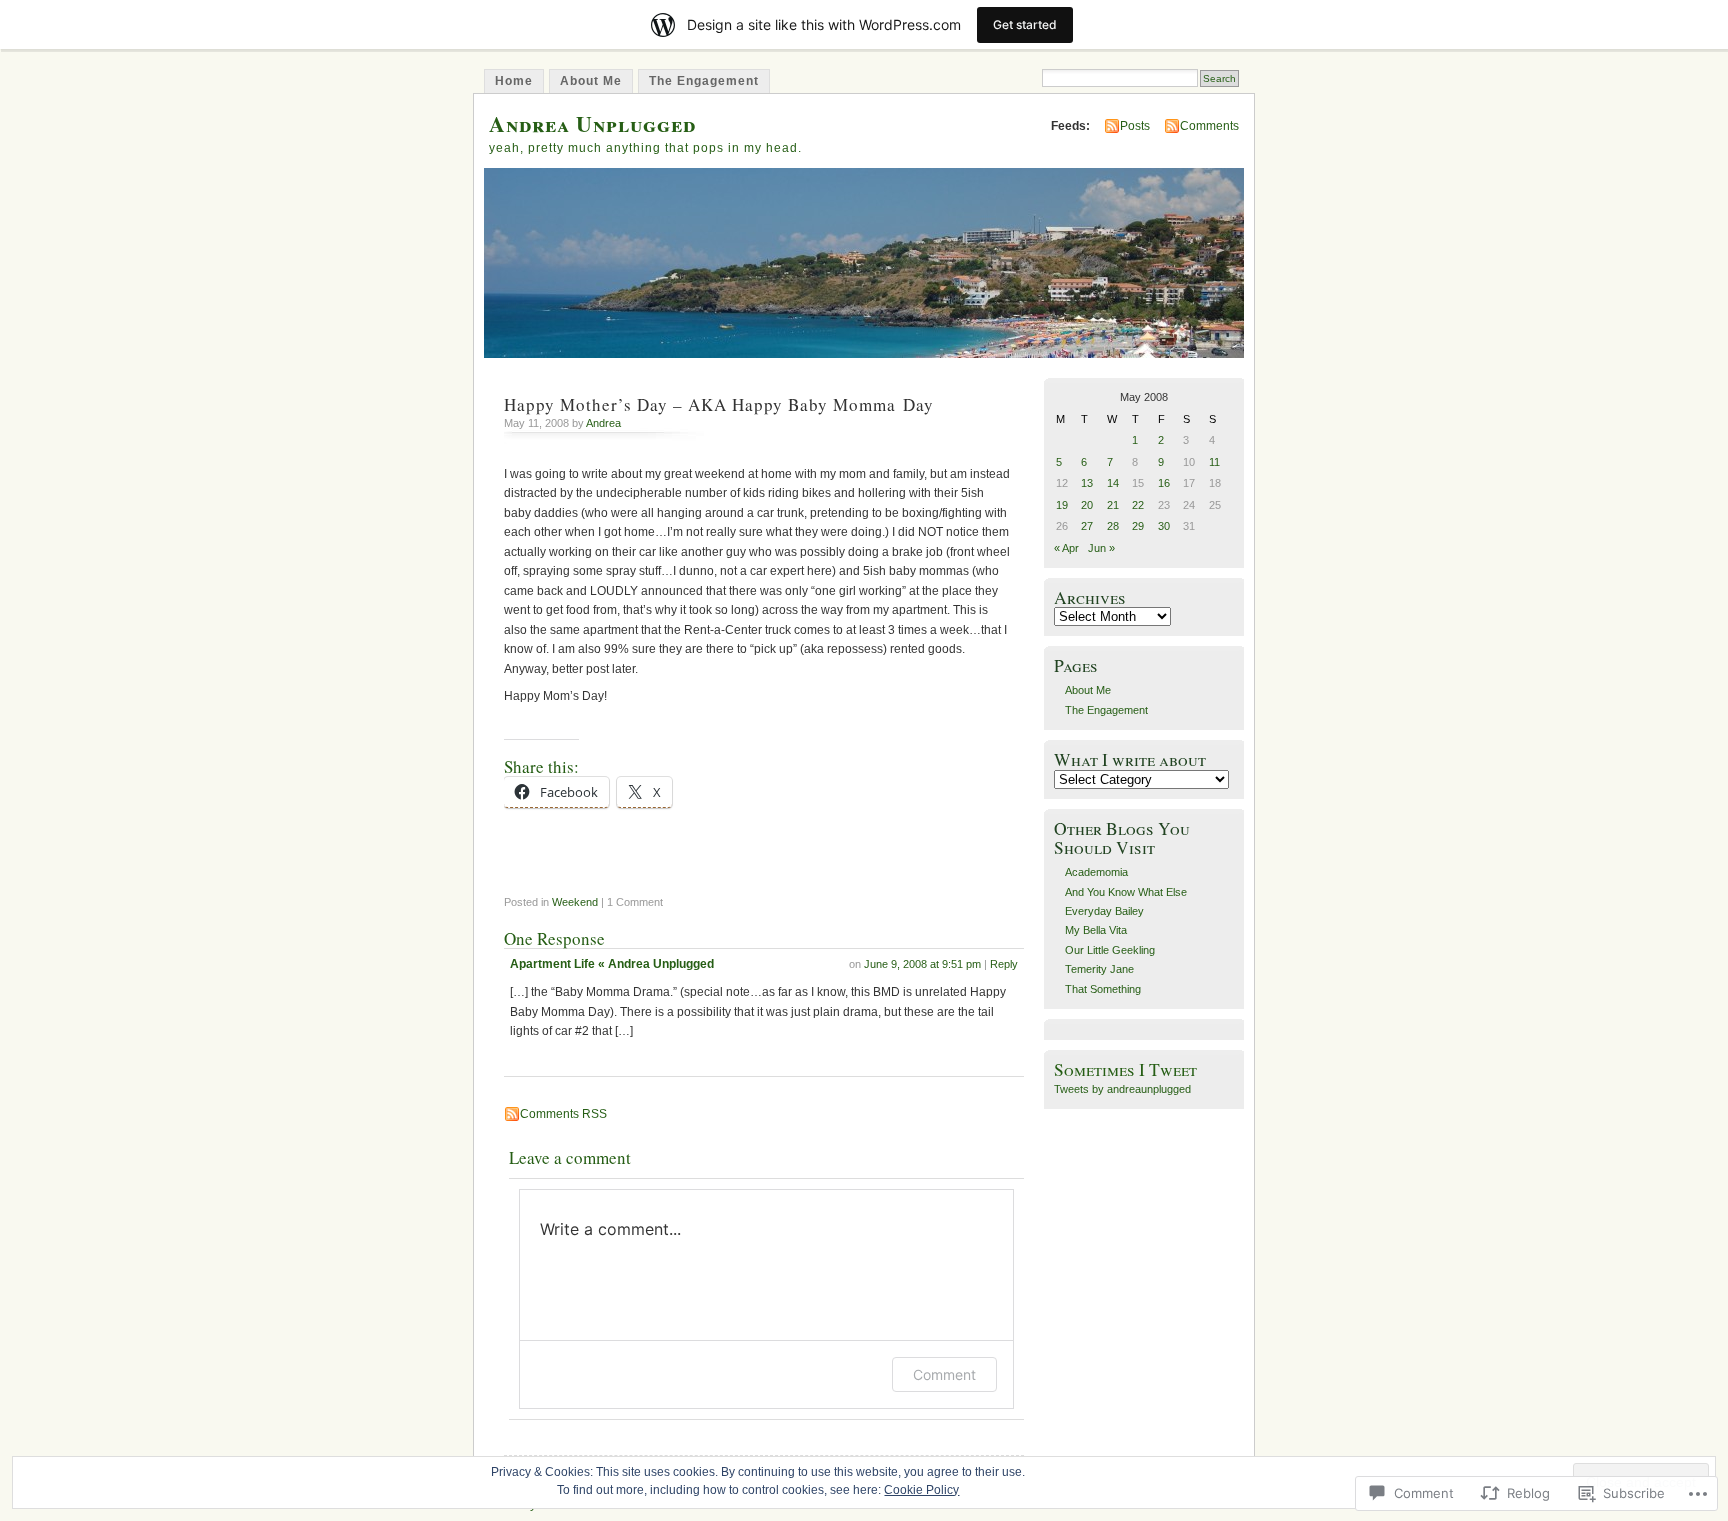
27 (1087, 526)
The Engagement (704, 81)
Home (514, 81)
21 (1113, 505)
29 (1138, 526)
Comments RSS (563, 1114)
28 (1113, 526)
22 (1138, 505)
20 (1087, 505)
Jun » (1101, 548)
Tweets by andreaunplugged (1122, 1089)
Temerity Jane (1099, 969)
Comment (944, 1374)
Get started (1025, 24)
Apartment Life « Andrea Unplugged (612, 964)
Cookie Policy (921, 1490)
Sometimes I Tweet (1125, 1069)
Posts (1135, 126)
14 (1113, 483)
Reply (1004, 964)
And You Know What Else (1126, 892)
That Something (1103, 989)
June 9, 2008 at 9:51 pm (922, 964)
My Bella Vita (1096, 930)
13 (1087, 483)
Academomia (1096, 872)
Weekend (575, 902)
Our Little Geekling (1110, 950)
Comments (1209, 126)
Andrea (603, 423)
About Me (591, 81)
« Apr (1066, 548)
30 (1164, 526)
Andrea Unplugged (592, 123)
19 (1062, 505)
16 (1164, 483)
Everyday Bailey (1104, 911)
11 (1214, 462)
